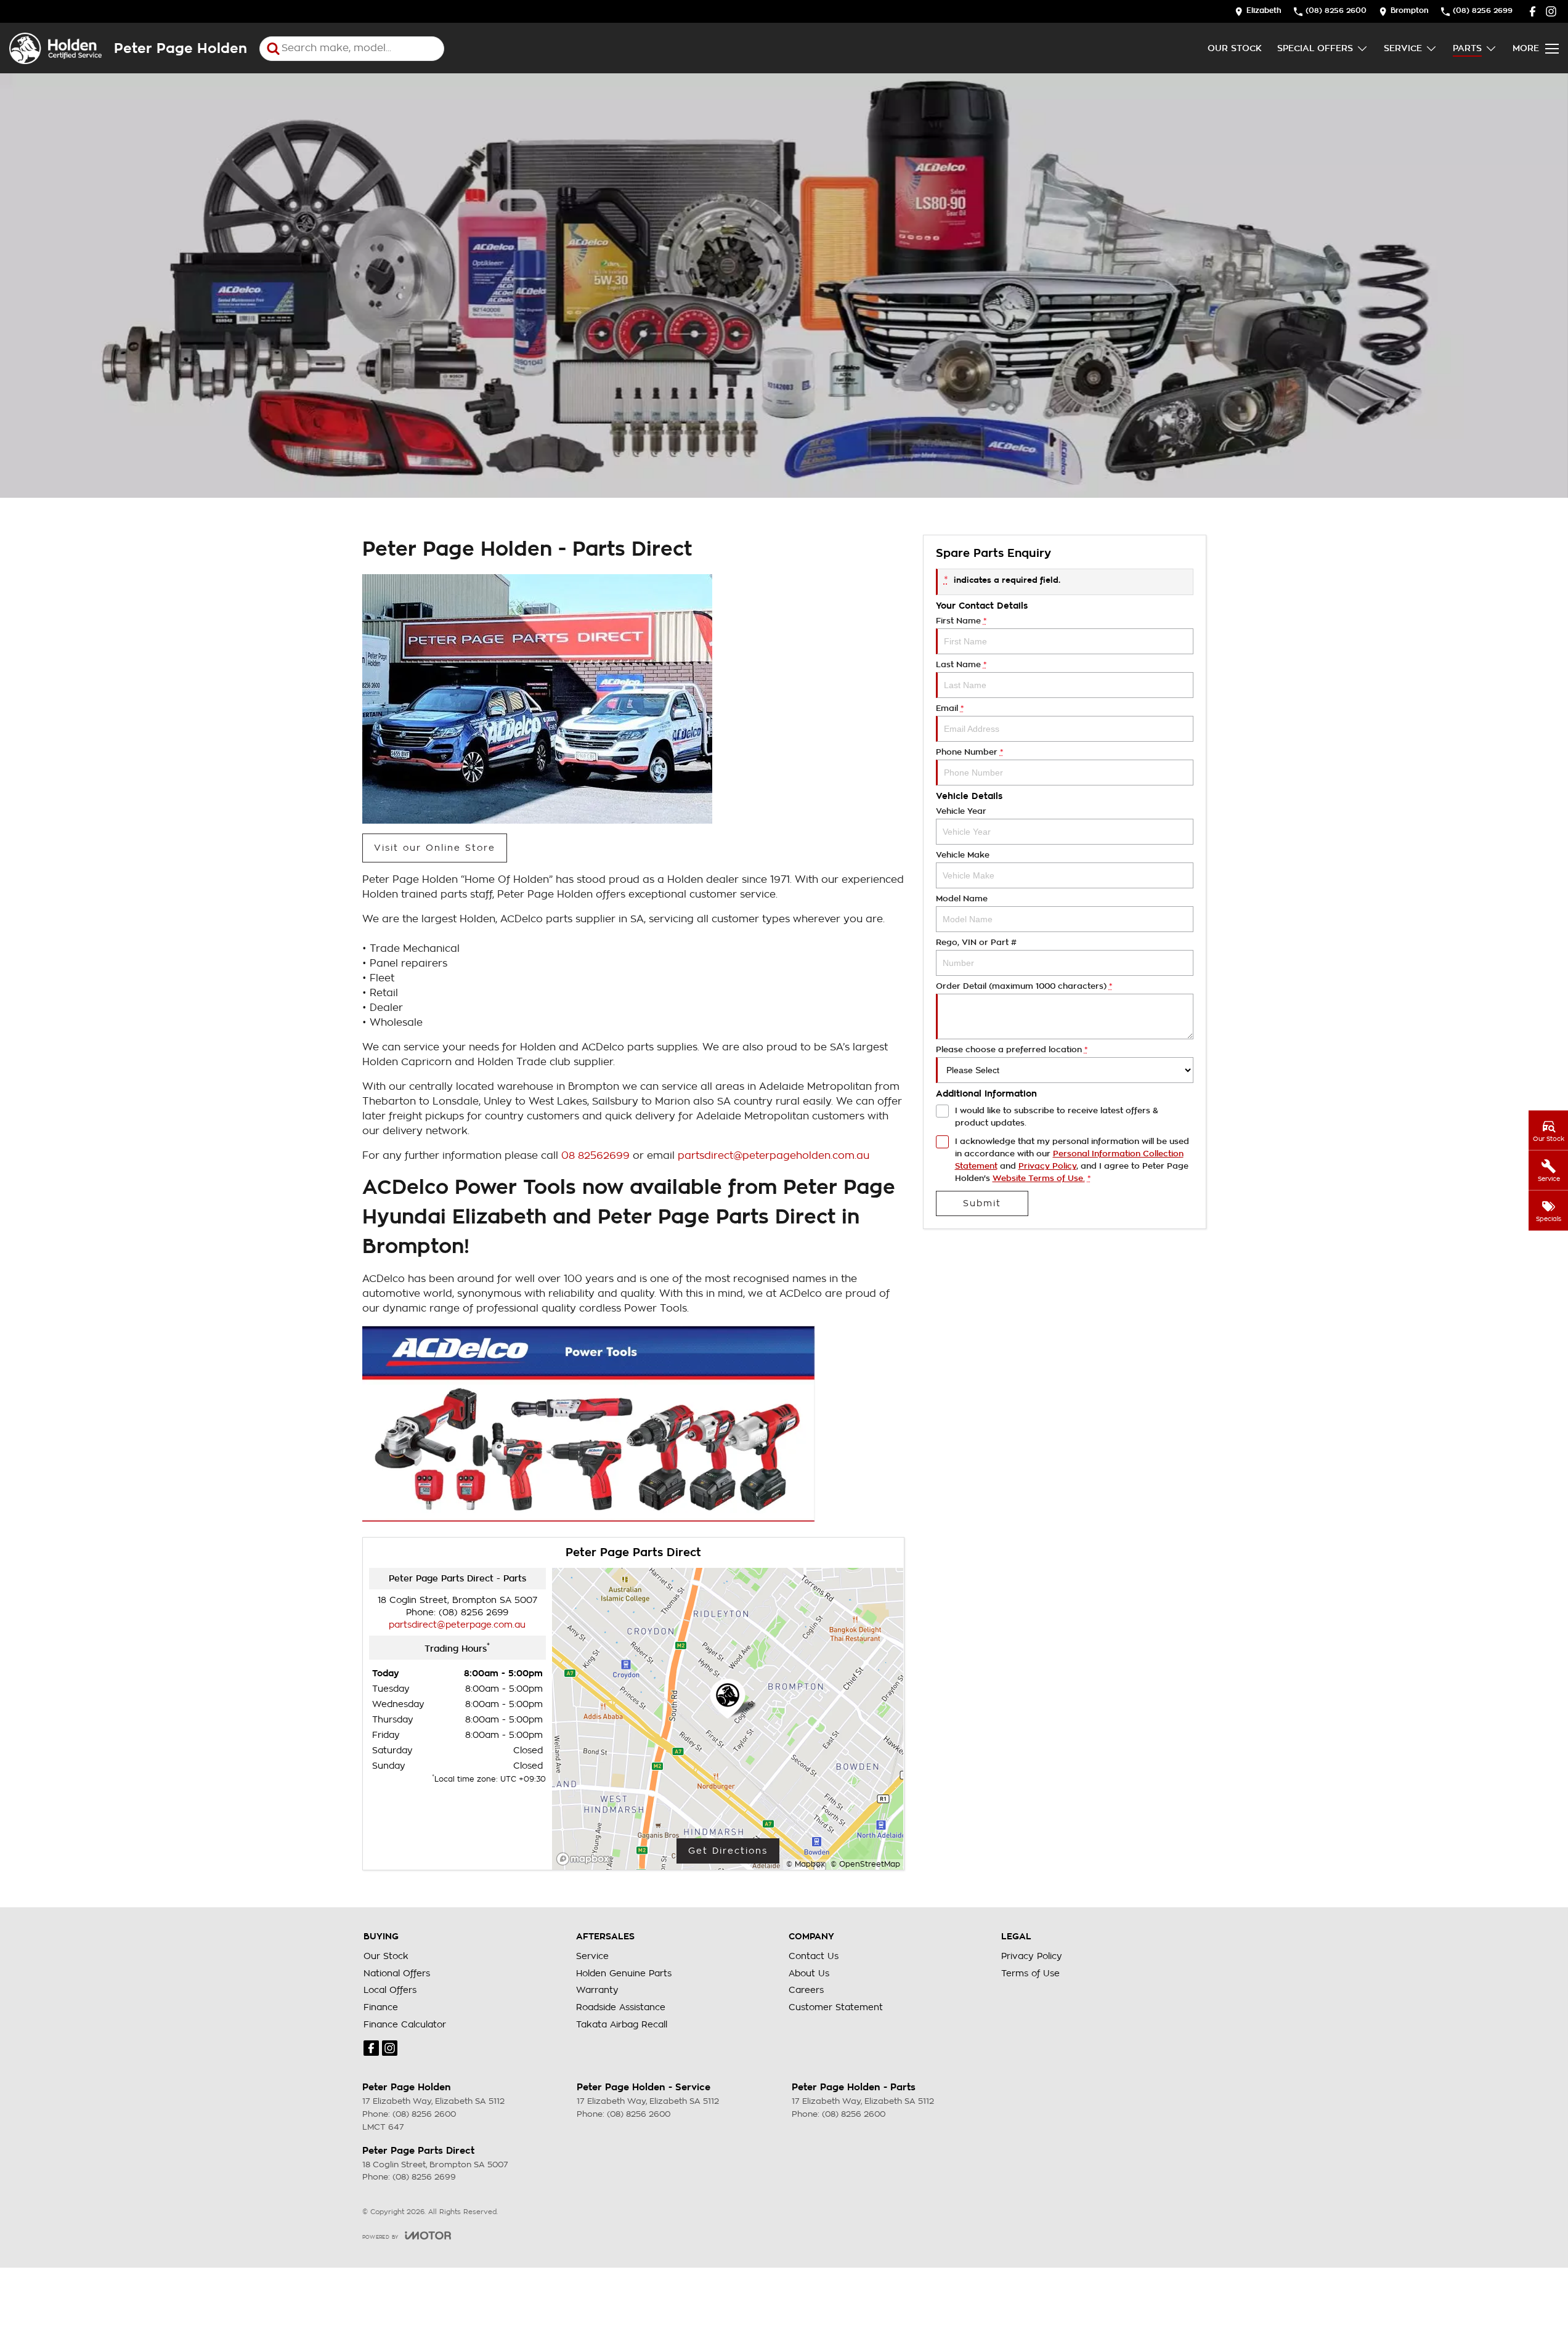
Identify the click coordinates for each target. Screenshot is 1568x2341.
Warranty (597, 1990)
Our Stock (1235, 48)
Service (1403, 48)
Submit (982, 1203)
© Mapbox (806, 1864)
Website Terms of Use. (1039, 1178)
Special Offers (1315, 48)
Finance (381, 2007)
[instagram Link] (1551, 11)
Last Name (961, 664)
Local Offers (390, 1990)
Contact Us (814, 1956)
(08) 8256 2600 (424, 2114)
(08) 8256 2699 (473, 1612)
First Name (961, 621)
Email (950, 708)
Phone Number (969, 752)
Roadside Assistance (621, 2007)
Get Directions (728, 1851)
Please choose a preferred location (1012, 1049)
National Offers (397, 1973)
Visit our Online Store (435, 848)
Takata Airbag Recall (622, 2024)
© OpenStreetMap (865, 1864)
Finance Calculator (405, 2024)
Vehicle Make (963, 855)
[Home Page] (55, 48)
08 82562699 (595, 1156)
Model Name (962, 899)
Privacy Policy (1047, 1166)
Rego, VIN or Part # (976, 942)
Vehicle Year (961, 811)
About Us (809, 1973)
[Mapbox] (585, 1859)
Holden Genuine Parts (624, 1973)
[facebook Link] (1533, 11)
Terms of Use (1030, 1973)
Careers (806, 1990)
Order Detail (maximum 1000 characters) (1024, 986)
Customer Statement (836, 2007)
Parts (1467, 48)
